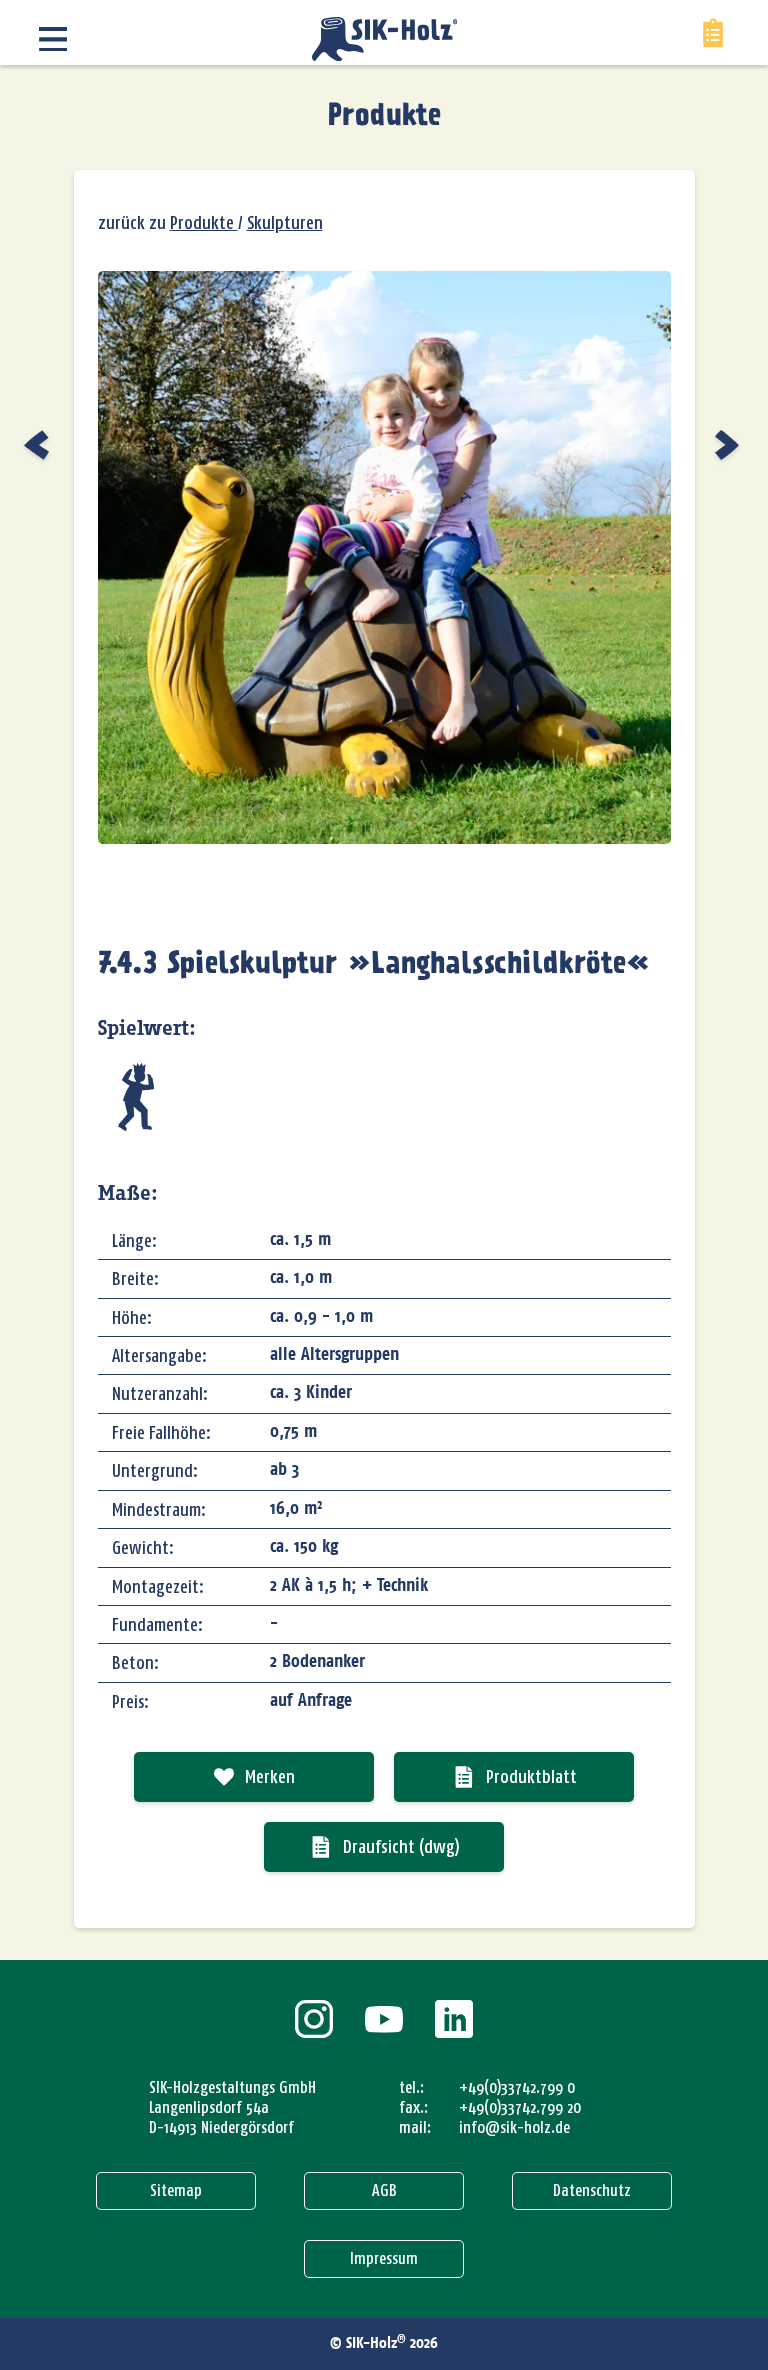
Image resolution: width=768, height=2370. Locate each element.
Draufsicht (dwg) (401, 1847)
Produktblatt (531, 1777)
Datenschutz (592, 2190)
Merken (270, 1777)
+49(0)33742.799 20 (520, 2107)
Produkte (384, 117)
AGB (384, 2190)
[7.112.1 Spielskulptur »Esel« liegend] (39, 445)
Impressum (384, 2258)
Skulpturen (285, 223)
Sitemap (176, 2190)
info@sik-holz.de (514, 2127)
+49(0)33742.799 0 (517, 2087)
